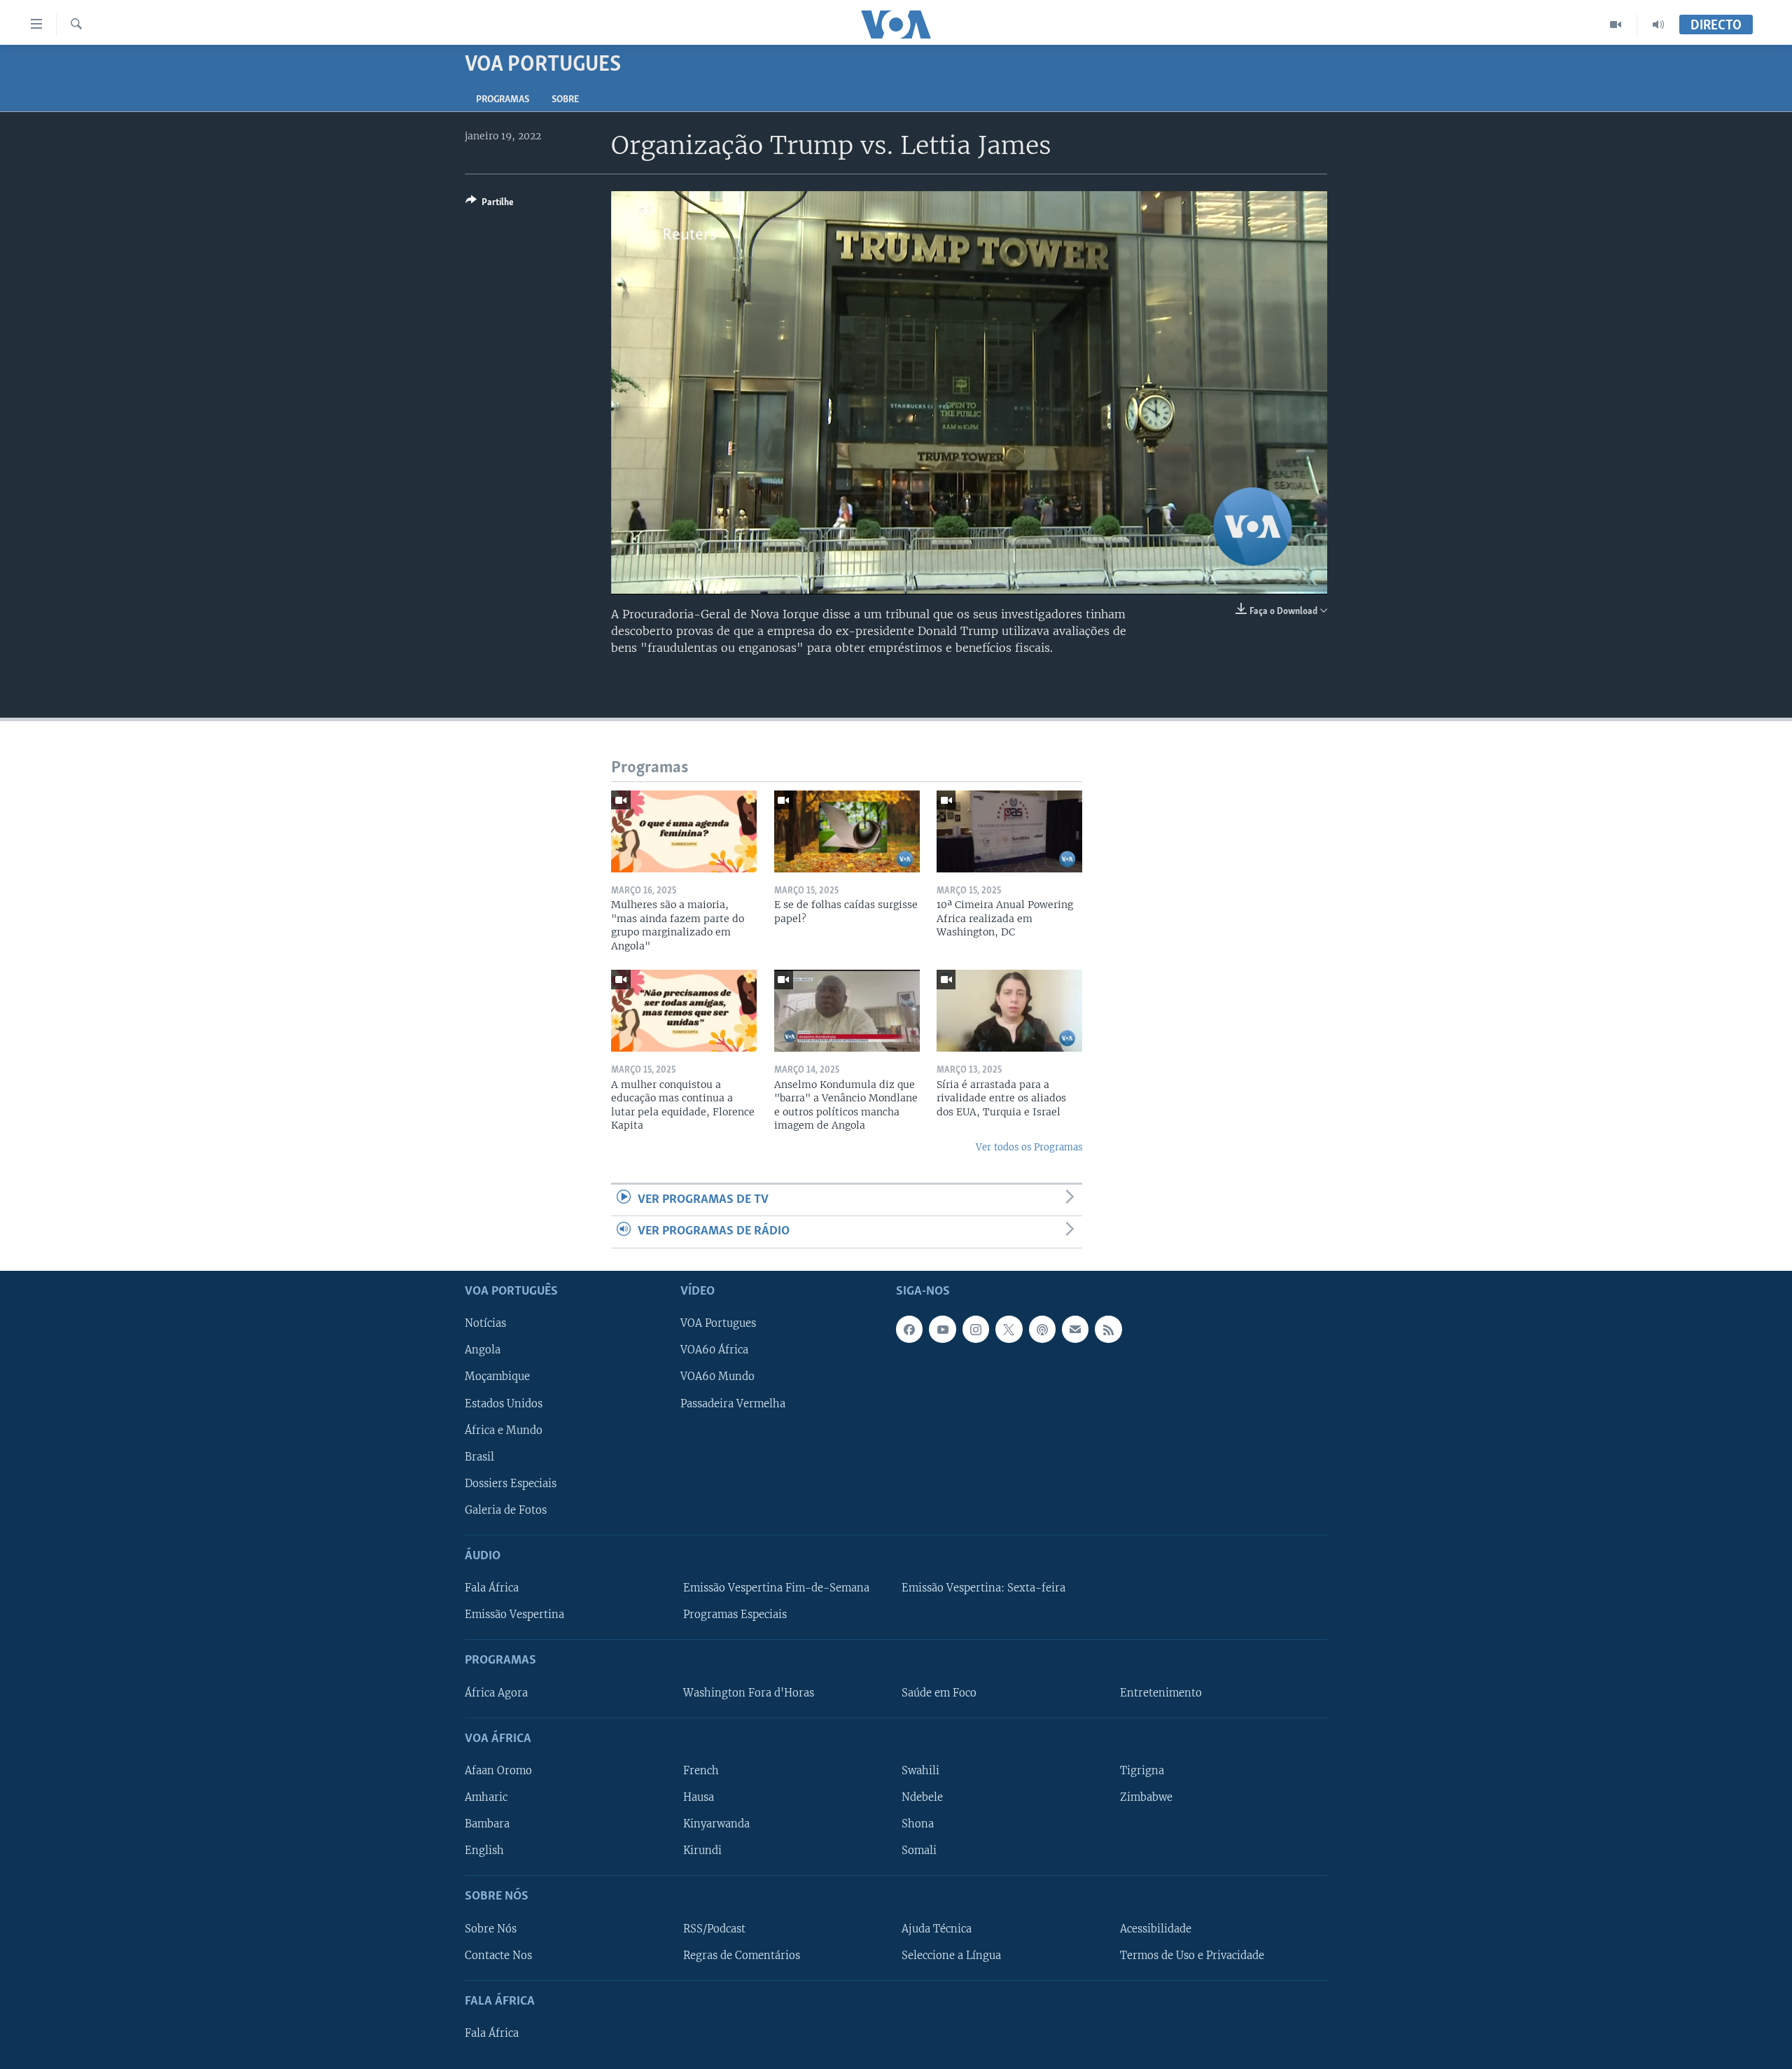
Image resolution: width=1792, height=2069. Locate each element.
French (701, 1771)
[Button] (490, 204)
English (484, 1851)
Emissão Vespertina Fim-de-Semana (776, 1588)
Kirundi (702, 1851)
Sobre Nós (491, 1928)
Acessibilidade (1156, 1928)
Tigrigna (1142, 1771)
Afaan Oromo (498, 1771)
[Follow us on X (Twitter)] (1009, 1329)
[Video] (1616, 25)
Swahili (920, 1771)
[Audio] (1658, 25)
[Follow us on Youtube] (942, 1329)
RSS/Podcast (714, 1928)
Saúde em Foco (939, 1692)
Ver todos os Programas (1029, 1147)
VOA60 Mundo (717, 1377)
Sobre (565, 100)
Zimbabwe (1146, 1797)
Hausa (699, 1797)
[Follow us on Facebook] (909, 1329)
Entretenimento (1161, 1692)
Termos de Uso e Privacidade (1192, 1955)
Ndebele (922, 1797)
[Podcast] (1042, 1329)
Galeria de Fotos (506, 1510)
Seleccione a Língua (951, 1955)
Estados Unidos (504, 1403)
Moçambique (497, 1377)
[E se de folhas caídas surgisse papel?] (847, 831)
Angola (483, 1350)
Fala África (492, 1588)
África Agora (496, 1692)
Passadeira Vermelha (733, 1403)
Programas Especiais (735, 1615)
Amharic (486, 1797)
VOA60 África (714, 1350)
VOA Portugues (718, 1323)
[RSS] (1108, 1329)
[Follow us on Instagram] (976, 1329)
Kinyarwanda (716, 1824)
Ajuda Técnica (937, 1928)
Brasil (479, 1456)
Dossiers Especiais (511, 1483)
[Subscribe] (1075, 1329)
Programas (503, 100)
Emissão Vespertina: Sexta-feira (983, 1588)
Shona (918, 1824)
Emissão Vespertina (514, 1615)
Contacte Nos (498, 1955)
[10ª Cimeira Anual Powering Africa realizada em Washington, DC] (1009, 831)
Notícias (485, 1323)
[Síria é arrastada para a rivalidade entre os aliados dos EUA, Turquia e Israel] (1009, 1011)
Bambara (487, 1824)
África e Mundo (504, 1430)
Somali (919, 1851)
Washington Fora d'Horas (749, 1692)
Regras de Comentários (742, 1955)
